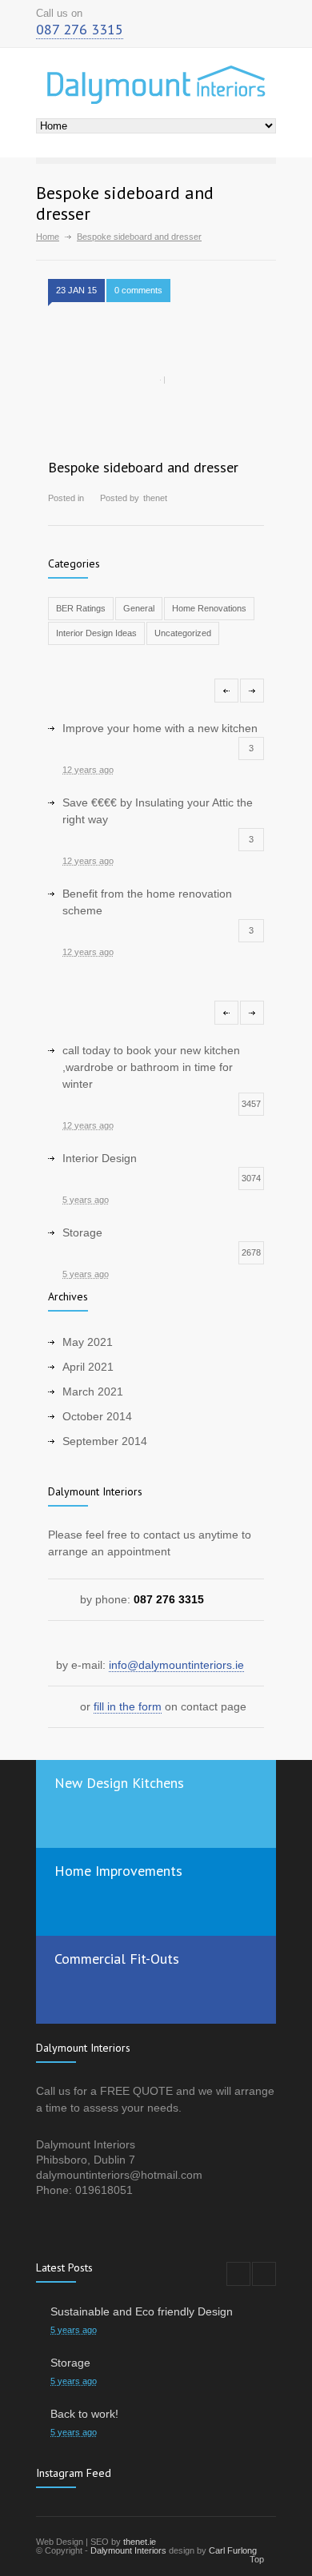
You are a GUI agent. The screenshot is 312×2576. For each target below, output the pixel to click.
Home (48, 237)
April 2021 (88, 1367)
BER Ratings (81, 608)
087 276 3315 (80, 29)
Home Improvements (118, 1871)
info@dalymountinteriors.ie (176, 1665)
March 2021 (93, 1392)
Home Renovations (209, 608)
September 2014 (105, 1441)
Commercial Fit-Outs (117, 1959)
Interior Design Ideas (96, 633)
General (139, 608)
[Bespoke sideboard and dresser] (156, 380)
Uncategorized (183, 633)
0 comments (138, 290)
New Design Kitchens (119, 1783)
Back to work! (84, 2414)
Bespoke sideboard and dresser (143, 467)
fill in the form (128, 1706)
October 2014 (97, 1416)
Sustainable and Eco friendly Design (142, 2311)
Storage (70, 2363)
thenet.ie (140, 2542)
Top (257, 2559)
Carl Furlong (233, 2550)
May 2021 (88, 1342)
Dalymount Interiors (128, 2550)
